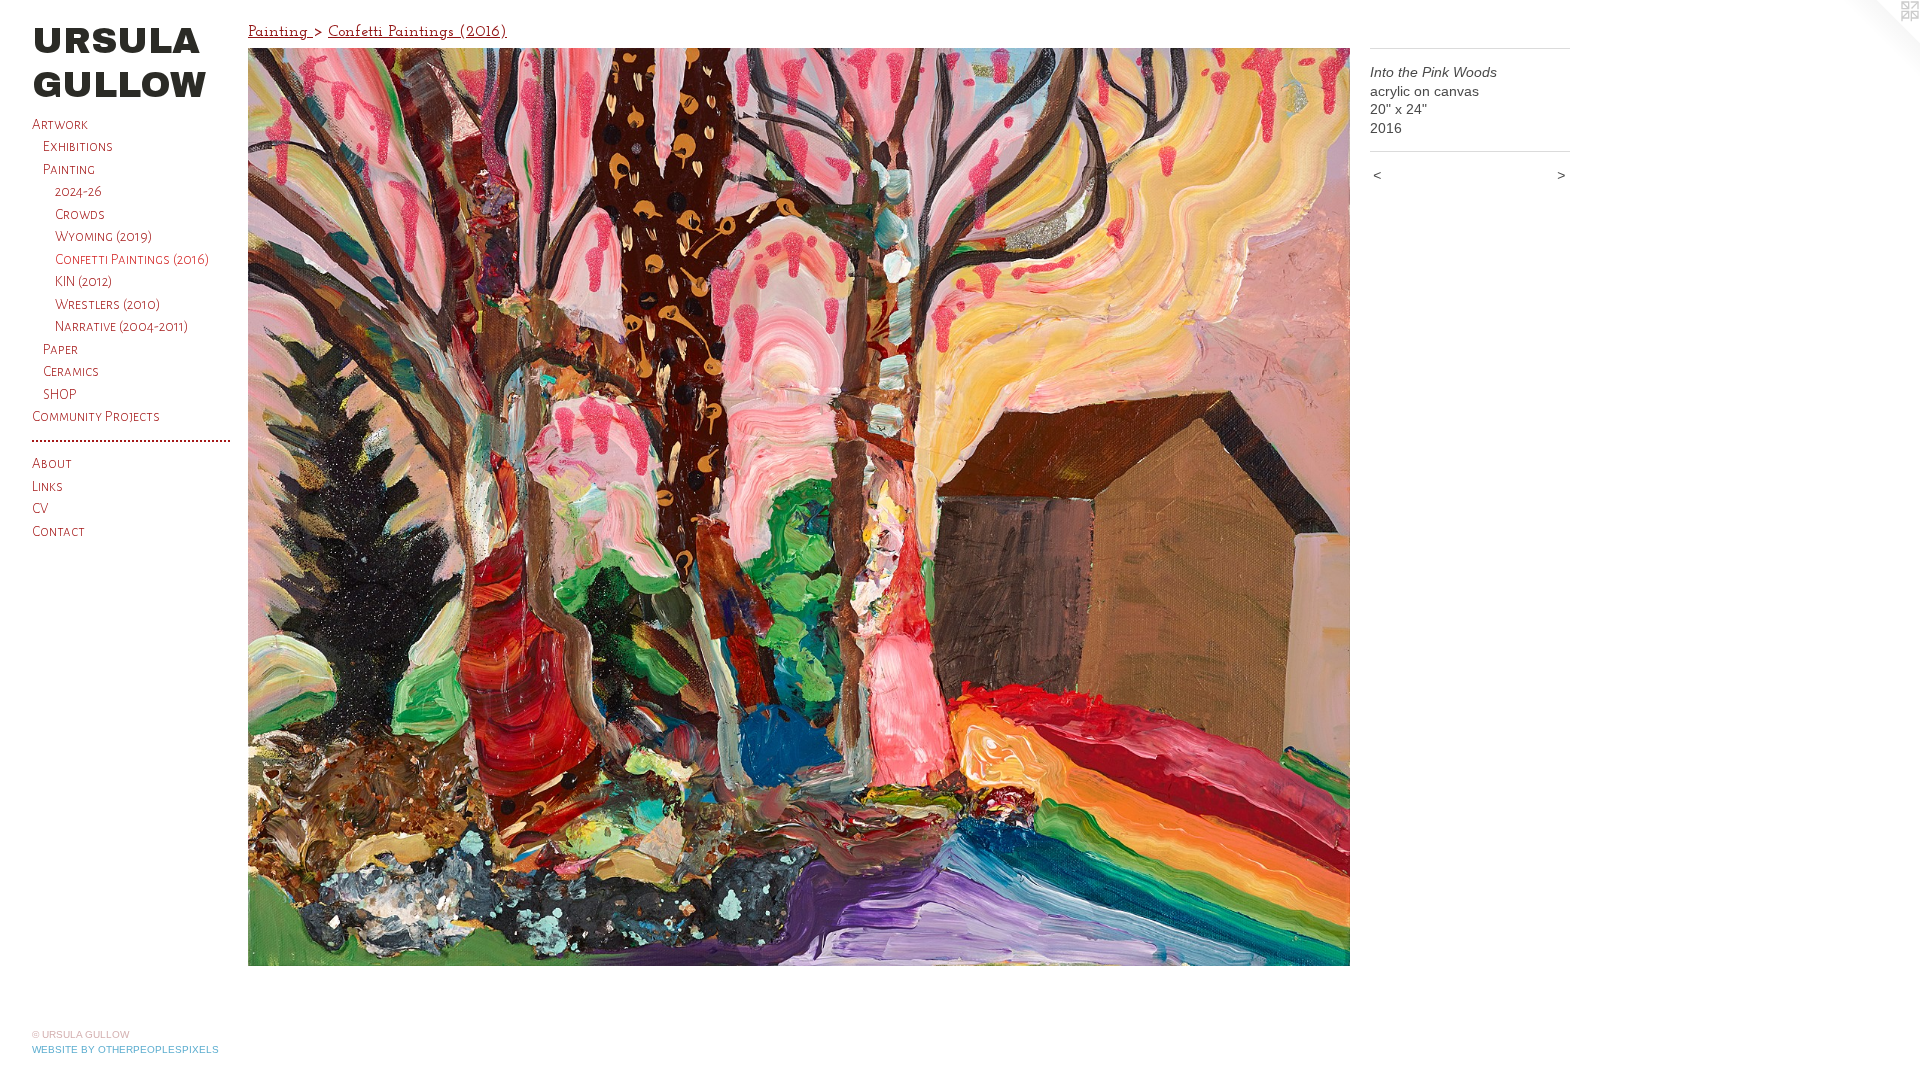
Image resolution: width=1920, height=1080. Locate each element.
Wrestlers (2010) (108, 304)
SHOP (60, 394)
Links (47, 486)
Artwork (60, 124)
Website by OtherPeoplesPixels (125, 1049)
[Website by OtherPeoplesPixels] (1880, 40)
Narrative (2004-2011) (122, 326)
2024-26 (78, 191)
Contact (58, 531)
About (52, 463)
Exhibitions (78, 146)
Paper (60, 349)
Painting (69, 169)
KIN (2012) (84, 281)
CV (40, 508)
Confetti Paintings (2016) (132, 259)
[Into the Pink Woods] (799, 507)
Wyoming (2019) (104, 236)
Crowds (80, 214)
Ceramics (71, 371)
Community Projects (96, 416)
